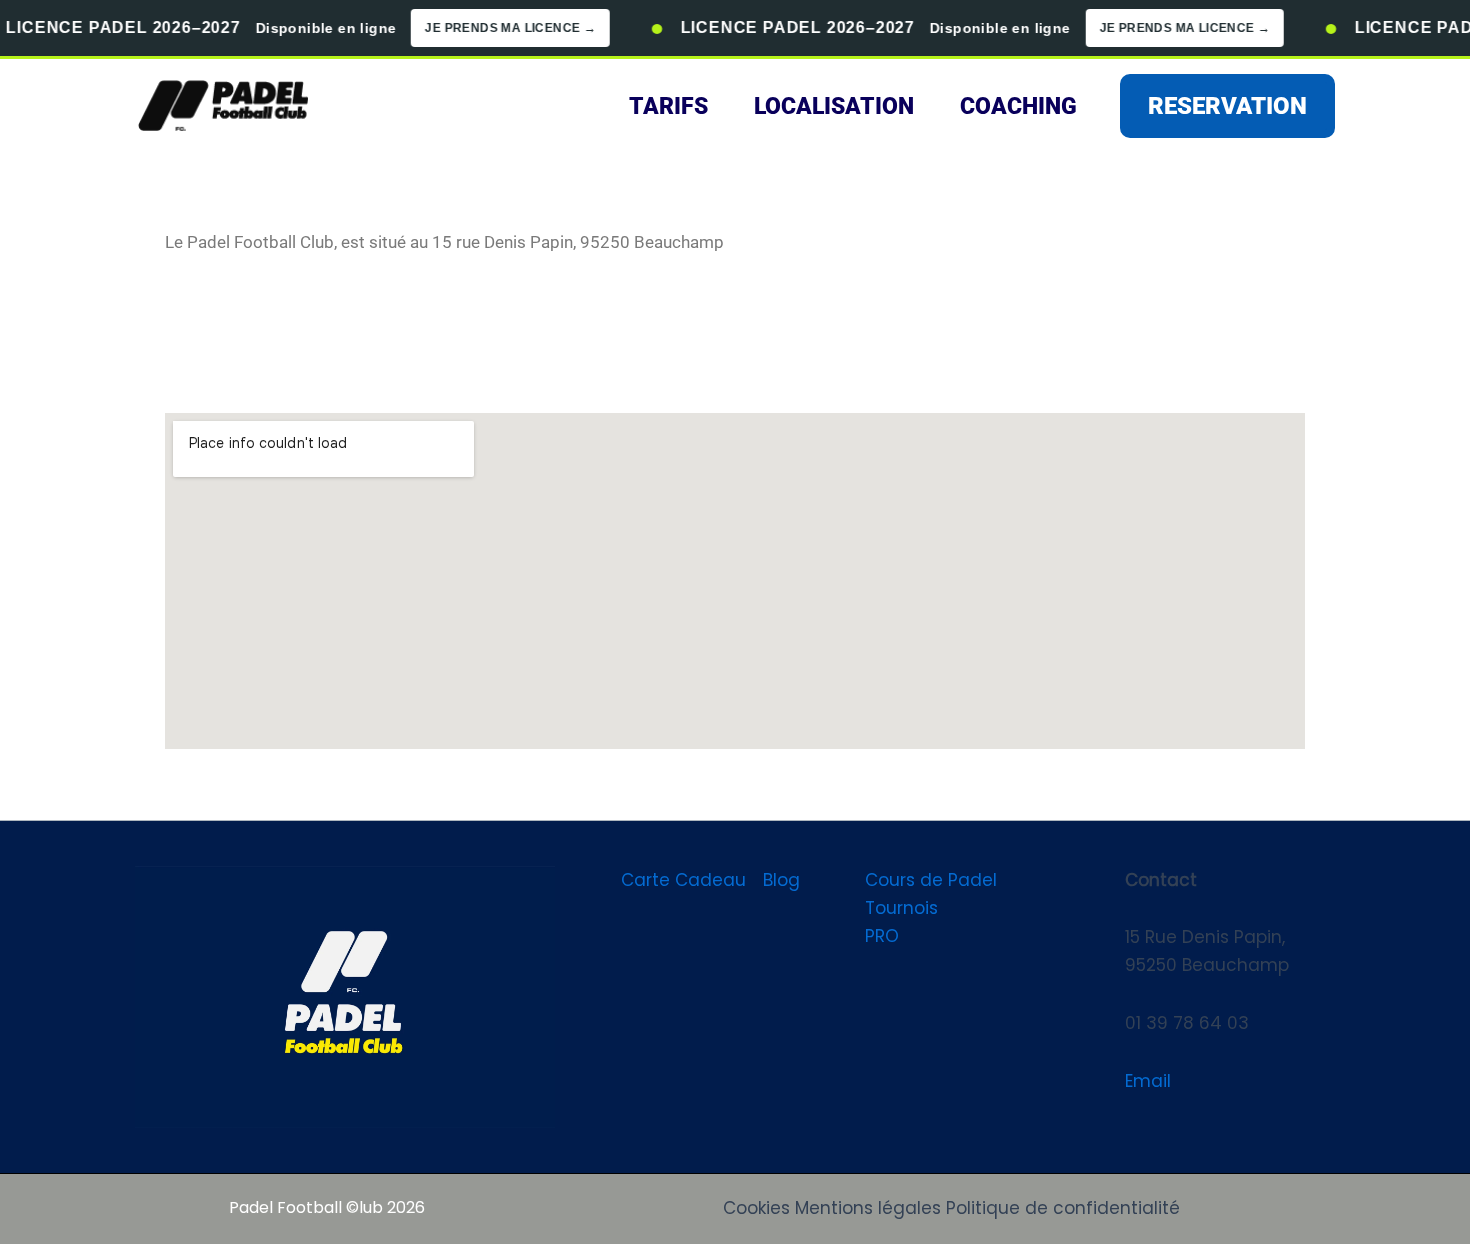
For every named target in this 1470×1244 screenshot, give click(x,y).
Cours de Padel (931, 880)
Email (1148, 1081)
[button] (1227, 106)
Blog (781, 880)
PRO (882, 936)
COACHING (1018, 106)
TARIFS (668, 106)
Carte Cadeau (683, 880)
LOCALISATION (834, 106)
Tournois (901, 908)
